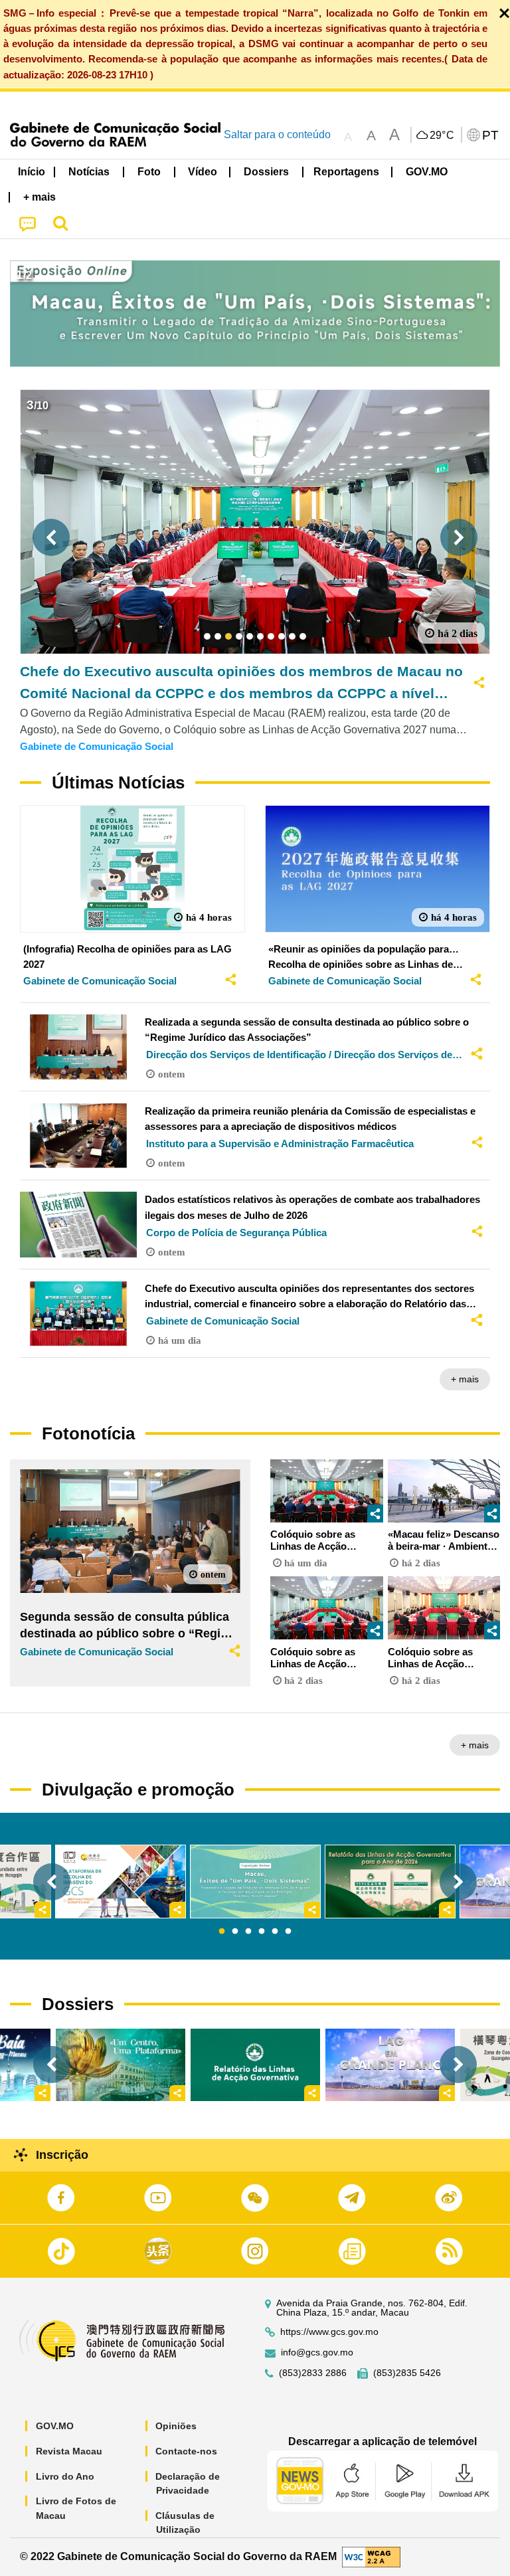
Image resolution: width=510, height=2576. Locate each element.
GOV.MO (55, 2426)
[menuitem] (90, 172)
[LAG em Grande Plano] (390, 2065)
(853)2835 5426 (407, 2373)
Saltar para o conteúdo (277, 135)
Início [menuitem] (32, 172)
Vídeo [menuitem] (203, 172)
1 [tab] (222, 1932)
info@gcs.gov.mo (317, 2352)
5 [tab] (275, 1932)
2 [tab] (235, 1932)
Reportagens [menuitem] (346, 172)
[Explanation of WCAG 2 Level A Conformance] (371, 2556)
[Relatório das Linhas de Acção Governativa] (255, 2065)
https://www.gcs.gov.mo (329, 2332)
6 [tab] (288, 1932)
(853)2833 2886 (313, 2373)
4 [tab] (262, 1932)
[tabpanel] (255, 1882)
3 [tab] (248, 1932)
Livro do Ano (65, 2476)
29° (442, 136)
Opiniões (176, 2426)
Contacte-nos (186, 2451)
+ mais (465, 1379)
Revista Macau (69, 2451)
